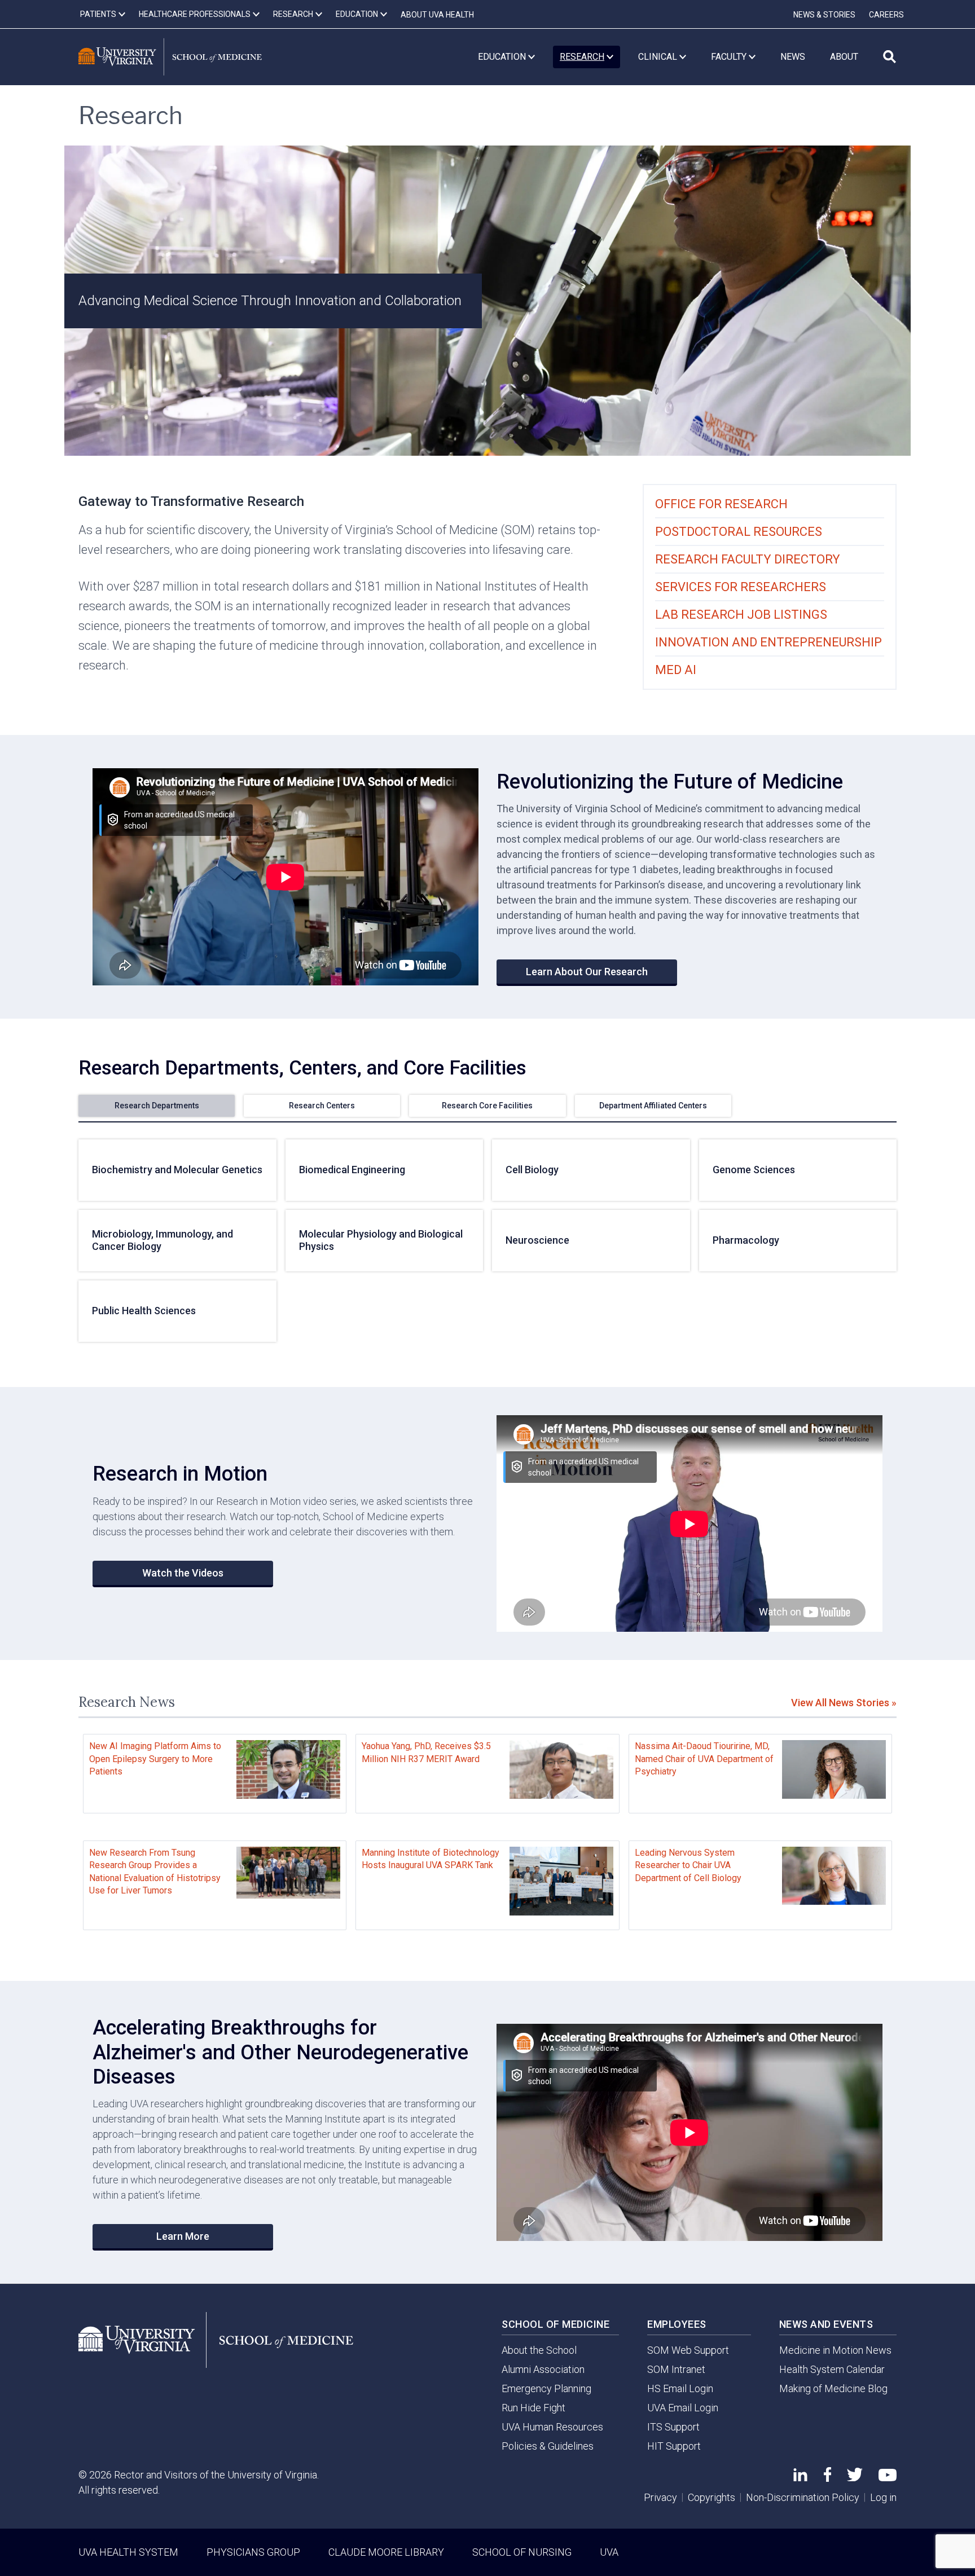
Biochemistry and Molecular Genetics (177, 1170)
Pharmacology (746, 1240)
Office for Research (721, 504)
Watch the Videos (183, 1573)
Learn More (183, 2236)
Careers (886, 15)
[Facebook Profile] (827, 2478)
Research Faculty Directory (748, 559)
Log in (883, 2497)
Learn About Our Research (587, 972)
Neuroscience (537, 1240)
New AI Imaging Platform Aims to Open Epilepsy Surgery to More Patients (155, 1759)
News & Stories (824, 15)
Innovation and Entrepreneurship (768, 642)
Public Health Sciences (144, 1311)
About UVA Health (437, 15)
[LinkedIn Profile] (800, 2478)
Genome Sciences (754, 1170)
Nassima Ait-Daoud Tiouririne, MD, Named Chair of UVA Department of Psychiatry (704, 1759)
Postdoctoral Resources (739, 532)
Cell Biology (532, 1170)
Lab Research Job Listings (741, 615)
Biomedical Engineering (352, 1170)
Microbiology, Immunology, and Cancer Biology (162, 1240)
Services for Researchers (741, 587)
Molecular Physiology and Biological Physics (381, 1240)
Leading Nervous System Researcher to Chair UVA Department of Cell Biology (688, 1865)
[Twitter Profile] (855, 2478)
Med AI (676, 670)
